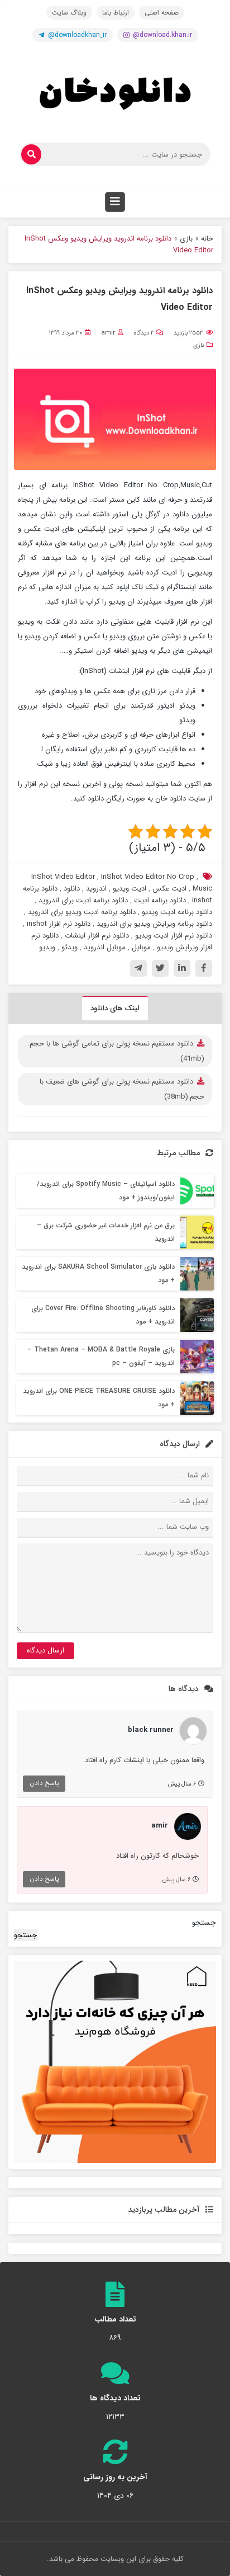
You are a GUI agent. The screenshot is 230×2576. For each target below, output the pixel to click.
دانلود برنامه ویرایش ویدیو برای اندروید (154, 924)
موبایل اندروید (105, 947)
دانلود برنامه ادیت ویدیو (177, 912)
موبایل (141, 947)
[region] (115, 2062)
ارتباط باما (116, 13)
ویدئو (70, 947)
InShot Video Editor (63, 877)
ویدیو (47, 947)
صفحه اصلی (162, 13)
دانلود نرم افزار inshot (59, 924)
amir (108, 333)
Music (202, 889)
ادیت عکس (169, 889)
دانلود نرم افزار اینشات (97, 936)
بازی (186, 239)
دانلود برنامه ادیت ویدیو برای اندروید (82, 912)
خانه (207, 239)
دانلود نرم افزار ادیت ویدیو (174, 936)
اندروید (96, 889)
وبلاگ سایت (69, 13)
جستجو (204, 1923)
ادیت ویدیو (130, 889)
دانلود (72, 889)
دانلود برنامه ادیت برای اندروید (83, 900)
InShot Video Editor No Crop (148, 877)
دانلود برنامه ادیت (160, 900)
